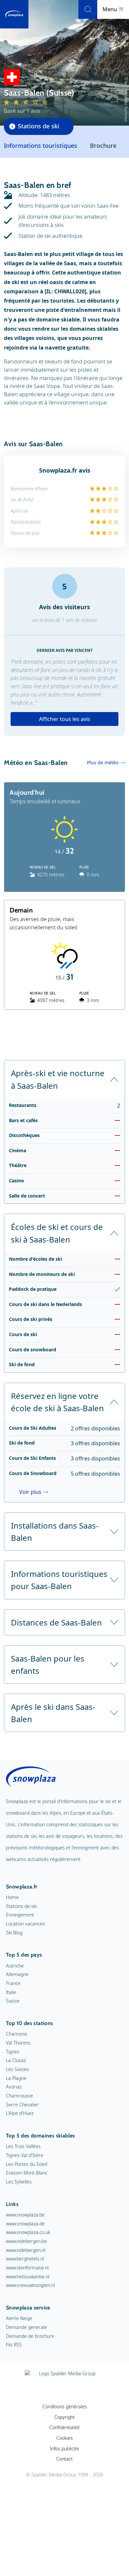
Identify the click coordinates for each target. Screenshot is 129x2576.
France (13, 1983)
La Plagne (16, 2078)
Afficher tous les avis (65, 719)
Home (12, 1897)
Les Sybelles (19, 2182)
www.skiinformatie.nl (27, 2268)
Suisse (13, 2001)
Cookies (64, 2438)
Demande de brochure (30, 2336)
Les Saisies (18, 2069)
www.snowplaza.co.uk (28, 2232)
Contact (64, 2459)
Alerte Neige (19, 2318)
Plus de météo (103, 762)
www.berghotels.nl (25, 2259)
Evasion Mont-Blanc (27, 2173)
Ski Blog (14, 1933)
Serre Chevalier (22, 2105)
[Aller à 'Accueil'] (14, 14)
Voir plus (30, 1492)
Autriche (15, 1966)
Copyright (64, 2417)
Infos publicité (64, 2449)
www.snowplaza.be (25, 2215)
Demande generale (26, 2327)
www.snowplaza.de (25, 2224)
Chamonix (17, 2034)
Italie (11, 1992)
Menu (110, 9)
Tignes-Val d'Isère (25, 2155)
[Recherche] (88, 9)
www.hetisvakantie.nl (28, 2277)
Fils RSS (14, 2345)
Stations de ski (21, 1906)
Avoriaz (14, 2087)
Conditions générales (65, 2407)
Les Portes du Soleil (27, 2164)
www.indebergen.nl (26, 2250)
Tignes (13, 2052)
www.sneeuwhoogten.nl (30, 2285)
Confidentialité (64, 2427)
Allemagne (17, 1974)
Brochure (103, 146)
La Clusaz (16, 2060)
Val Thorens (18, 2043)
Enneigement (20, 1915)
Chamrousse (20, 2096)
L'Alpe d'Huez (20, 2113)
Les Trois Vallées (23, 2146)
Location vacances (25, 1924)
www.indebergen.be (26, 2241)
